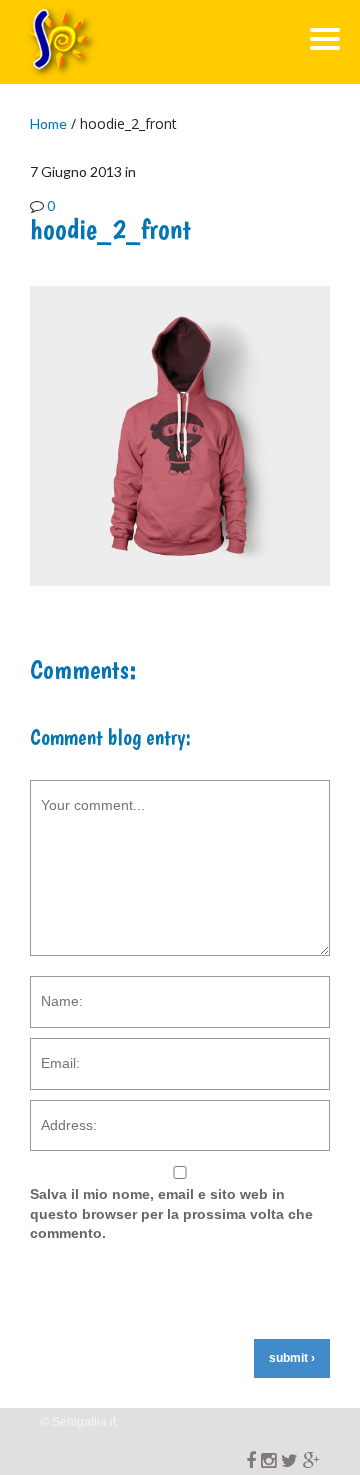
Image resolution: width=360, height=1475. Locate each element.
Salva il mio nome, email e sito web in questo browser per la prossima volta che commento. (171, 1213)
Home (48, 123)
